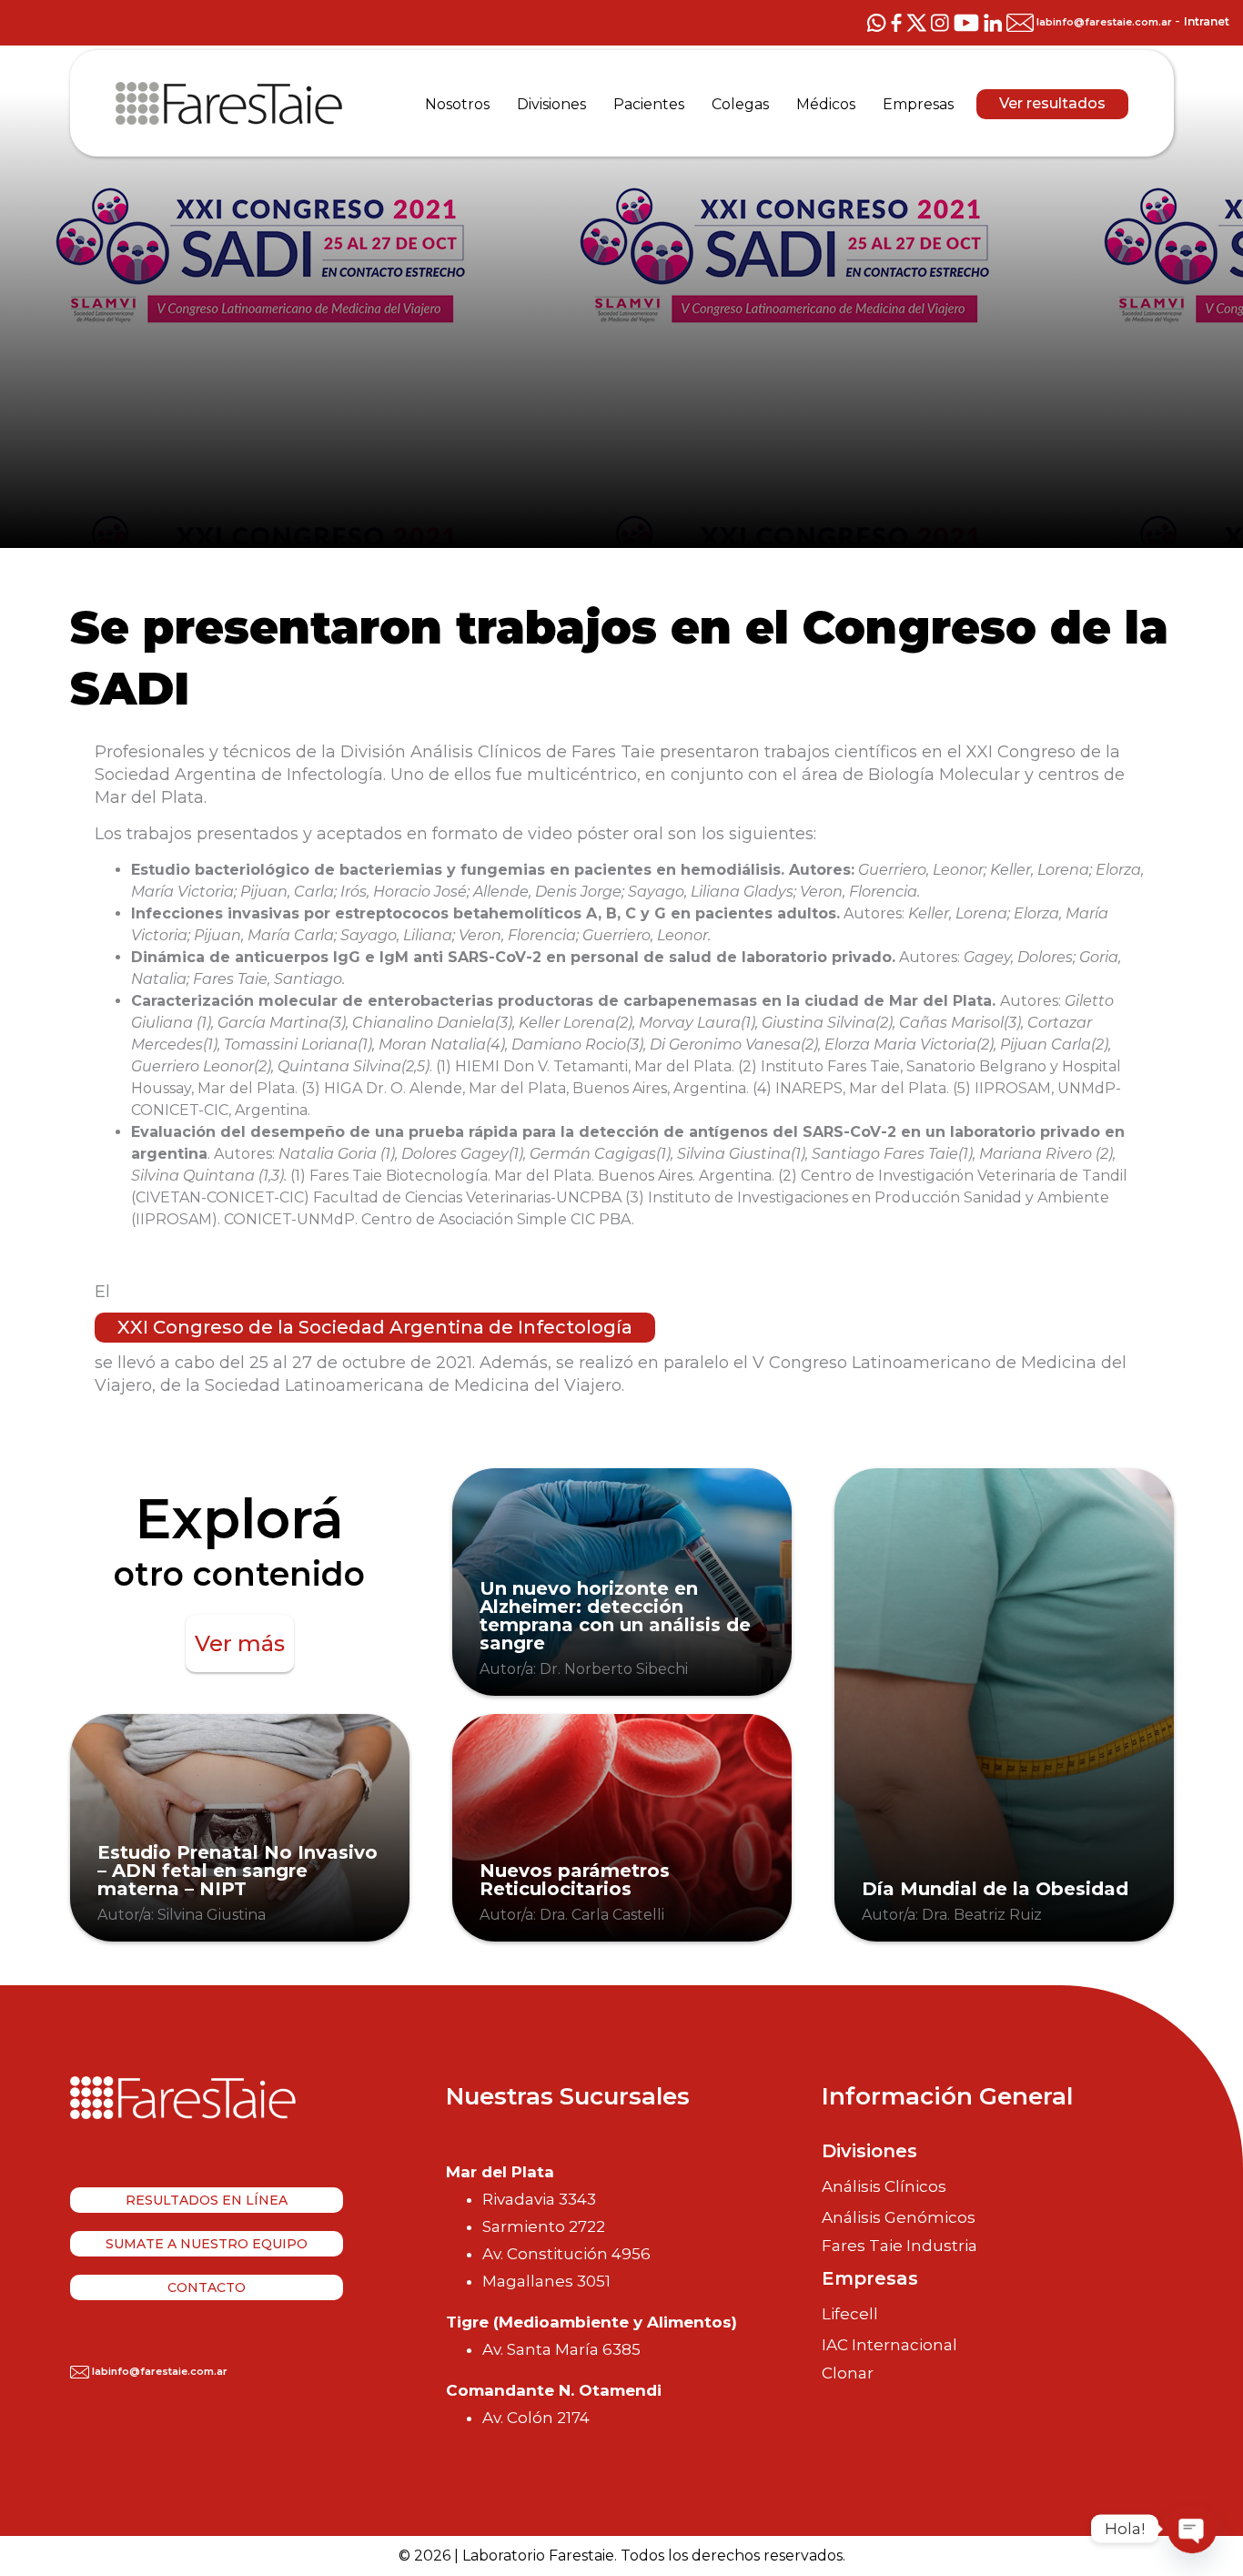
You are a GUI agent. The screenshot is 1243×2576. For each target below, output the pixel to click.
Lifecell (850, 2314)
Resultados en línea (207, 2200)
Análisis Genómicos (899, 2217)
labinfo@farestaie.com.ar (1104, 22)
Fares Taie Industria (899, 2246)
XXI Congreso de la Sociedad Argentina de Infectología (375, 1327)
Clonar (848, 2373)
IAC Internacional (889, 2345)
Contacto (207, 2287)
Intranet (1207, 21)
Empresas (870, 2278)
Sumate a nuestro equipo (207, 2244)
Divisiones (869, 2151)
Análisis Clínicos (884, 2186)
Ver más (240, 1643)
